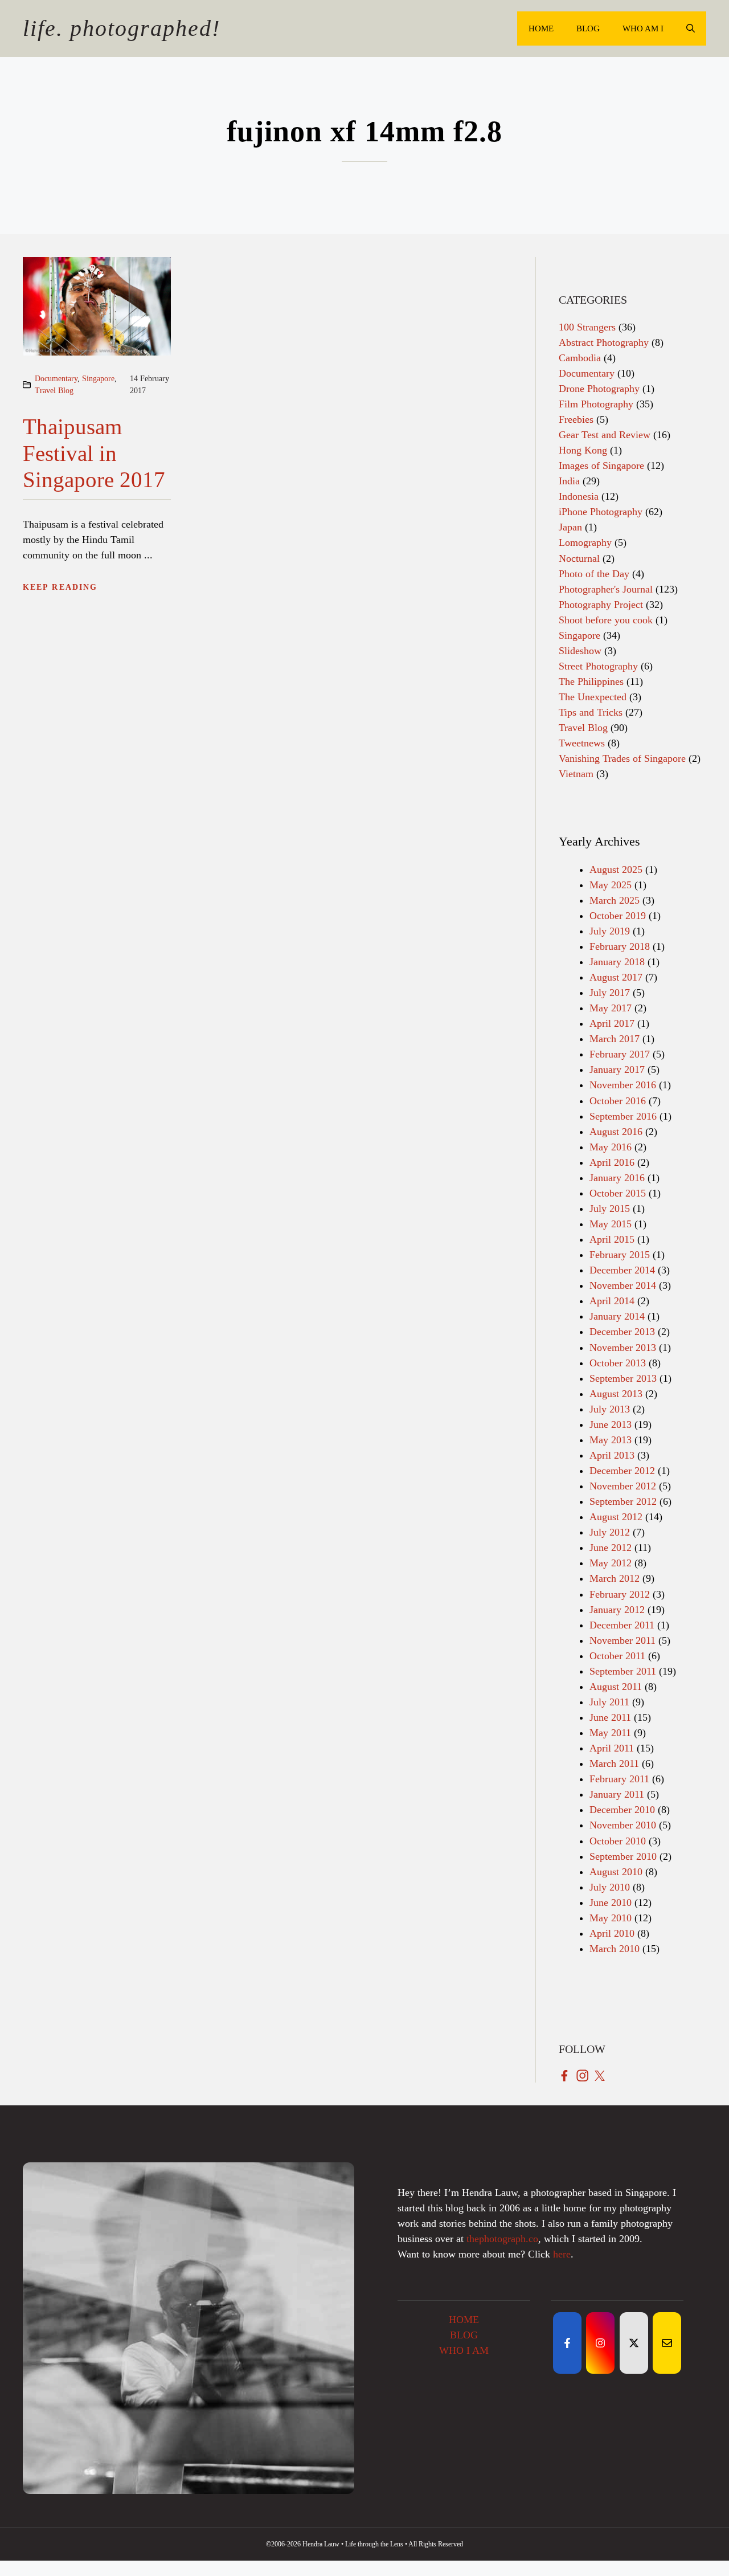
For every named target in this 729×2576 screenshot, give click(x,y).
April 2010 (612, 1933)
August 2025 (616, 869)
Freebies (576, 419)
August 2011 (616, 1687)
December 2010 (622, 1810)
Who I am (464, 2350)
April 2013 (612, 1455)
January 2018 (617, 962)
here (562, 2254)
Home (541, 28)
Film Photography (596, 404)
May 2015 (611, 1224)
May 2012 (611, 1563)
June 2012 (611, 1548)
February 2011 (619, 1779)
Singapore (98, 379)
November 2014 (623, 1285)
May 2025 (611, 885)
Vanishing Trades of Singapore (622, 758)
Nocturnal (579, 558)
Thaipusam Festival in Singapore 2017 (94, 453)
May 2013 (611, 1440)
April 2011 (612, 1748)
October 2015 (618, 1193)
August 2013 (616, 1394)
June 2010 (611, 1903)
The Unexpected (593, 697)
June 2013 (611, 1424)
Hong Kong (583, 450)
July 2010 (610, 1887)
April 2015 (612, 1239)
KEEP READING (60, 587)
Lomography (585, 542)
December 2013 (622, 1332)
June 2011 (610, 1717)
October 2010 (618, 1841)
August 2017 (616, 977)
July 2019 (610, 931)
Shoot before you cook (606, 620)
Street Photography (598, 666)
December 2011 (622, 1625)
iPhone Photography (601, 512)
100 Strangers (587, 327)
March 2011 (614, 1763)
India (569, 481)
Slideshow (580, 651)
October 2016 (618, 1101)
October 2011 (617, 1656)
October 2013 (618, 1363)
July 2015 (610, 1209)
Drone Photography (599, 389)
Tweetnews (582, 743)
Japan (570, 527)
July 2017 (610, 993)
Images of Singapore (601, 466)
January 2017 (617, 1069)
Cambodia (580, 358)
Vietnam (576, 774)
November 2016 (623, 1085)
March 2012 (615, 1578)
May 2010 (611, 1918)
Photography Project (601, 605)
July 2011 (609, 1702)
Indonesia (579, 496)
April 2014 (612, 1301)
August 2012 (616, 1517)
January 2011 (617, 1794)
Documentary (56, 379)
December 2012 (622, 1471)
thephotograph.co (502, 2239)
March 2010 (615, 1949)
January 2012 (617, 1610)
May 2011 (610, 1733)
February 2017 (620, 1054)
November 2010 (623, 1825)
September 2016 (623, 1116)
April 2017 (612, 1023)
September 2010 (623, 1856)
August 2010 (616, 1872)
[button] (691, 28)
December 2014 (622, 1270)
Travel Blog (54, 391)
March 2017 (615, 1039)
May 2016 (611, 1147)
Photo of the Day (594, 574)
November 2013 (623, 1348)
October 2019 (618, 916)
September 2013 (623, 1378)
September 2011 (623, 1671)
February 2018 (620, 946)
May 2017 (611, 1008)
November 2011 (622, 1640)
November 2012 (623, 1486)
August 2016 (616, 1132)
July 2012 (610, 1532)
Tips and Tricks (591, 712)
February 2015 (620, 1255)
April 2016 (612, 1162)
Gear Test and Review (605, 435)
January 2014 (617, 1316)
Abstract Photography (604, 342)
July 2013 (610, 1409)
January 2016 (617, 1178)
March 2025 (615, 900)
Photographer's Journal (606, 589)
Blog (588, 28)
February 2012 (620, 1594)
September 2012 (623, 1501)
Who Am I (643, 28)
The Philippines (591, 681)
